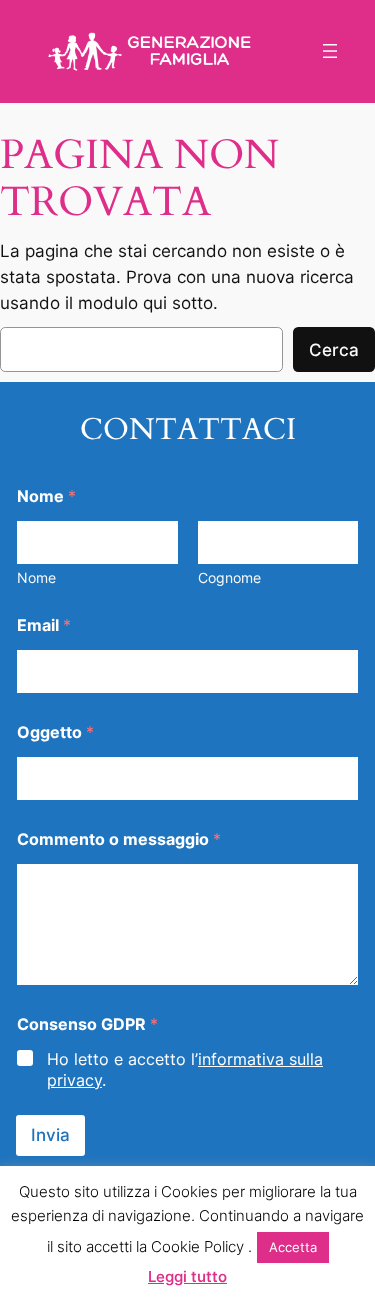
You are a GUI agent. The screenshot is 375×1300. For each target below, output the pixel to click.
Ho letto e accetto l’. (185, 1069)
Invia (50, 1135)
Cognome (229, 577)
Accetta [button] (293, 1247)
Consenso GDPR (87, 1024)
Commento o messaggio (119, 839)
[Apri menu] (330, 51)
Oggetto (55, 732)
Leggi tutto (187, 1276)
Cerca (334, 350)
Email (44, 625)
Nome (36, 577)
